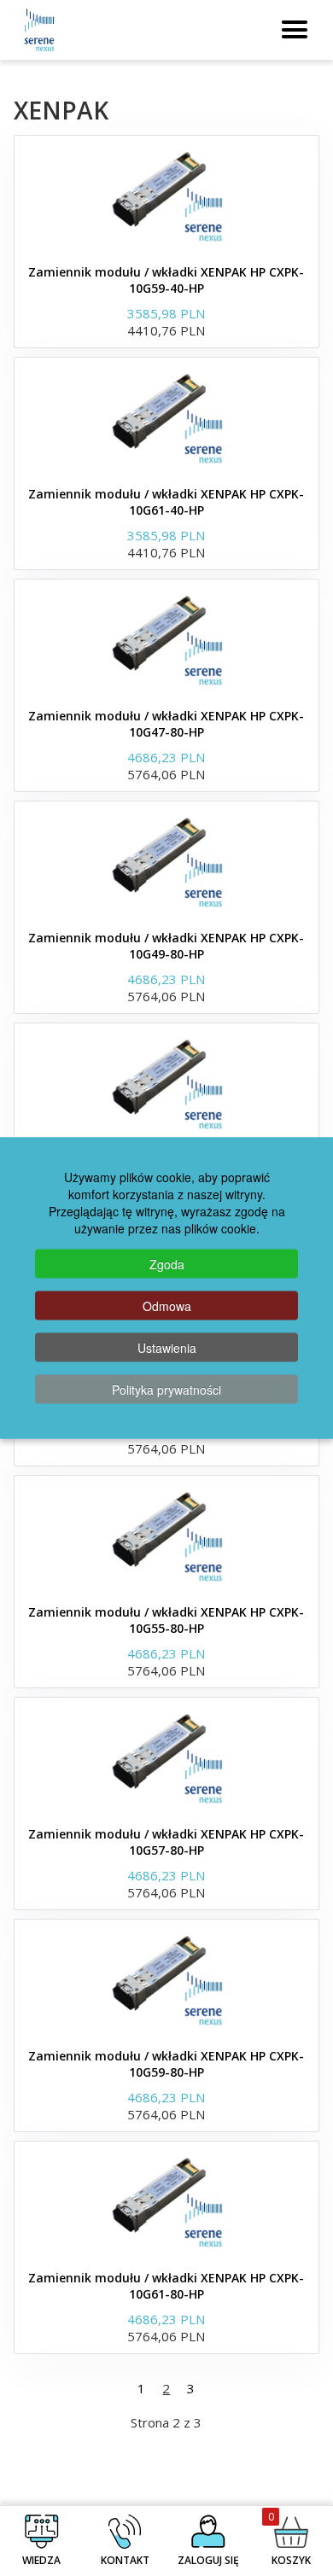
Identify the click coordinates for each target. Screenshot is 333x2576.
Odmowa (167, 1306)
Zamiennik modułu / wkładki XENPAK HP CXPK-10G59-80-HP (166, 2064)
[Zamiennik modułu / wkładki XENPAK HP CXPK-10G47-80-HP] (166, 639)
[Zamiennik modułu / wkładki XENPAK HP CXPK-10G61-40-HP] (166, 417)
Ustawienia (167, 1348)
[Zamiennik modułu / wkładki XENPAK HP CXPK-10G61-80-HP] (166, 2201)
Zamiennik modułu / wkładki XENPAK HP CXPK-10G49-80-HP (166, 946)
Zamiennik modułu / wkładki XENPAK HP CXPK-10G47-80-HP (166, 724)
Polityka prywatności (166, 1390)
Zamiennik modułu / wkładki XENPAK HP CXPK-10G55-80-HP (166, 1620)
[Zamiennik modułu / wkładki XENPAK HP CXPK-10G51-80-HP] (166, 1083)
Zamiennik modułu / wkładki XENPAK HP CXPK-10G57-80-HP (166, 1842)
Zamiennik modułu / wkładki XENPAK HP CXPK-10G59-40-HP (166, 280)
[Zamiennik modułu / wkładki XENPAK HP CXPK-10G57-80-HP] (166, 1757)
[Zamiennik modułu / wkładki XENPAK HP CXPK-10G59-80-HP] (166, 1979)
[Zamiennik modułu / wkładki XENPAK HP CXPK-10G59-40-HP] (166, 195)
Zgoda (167, 1264)
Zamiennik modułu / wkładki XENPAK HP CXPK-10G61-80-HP (166, 2286)
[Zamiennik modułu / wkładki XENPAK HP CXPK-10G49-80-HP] (166, 861)
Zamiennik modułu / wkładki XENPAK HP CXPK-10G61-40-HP (166, 502)
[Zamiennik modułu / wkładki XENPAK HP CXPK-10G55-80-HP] (166, 1536)
